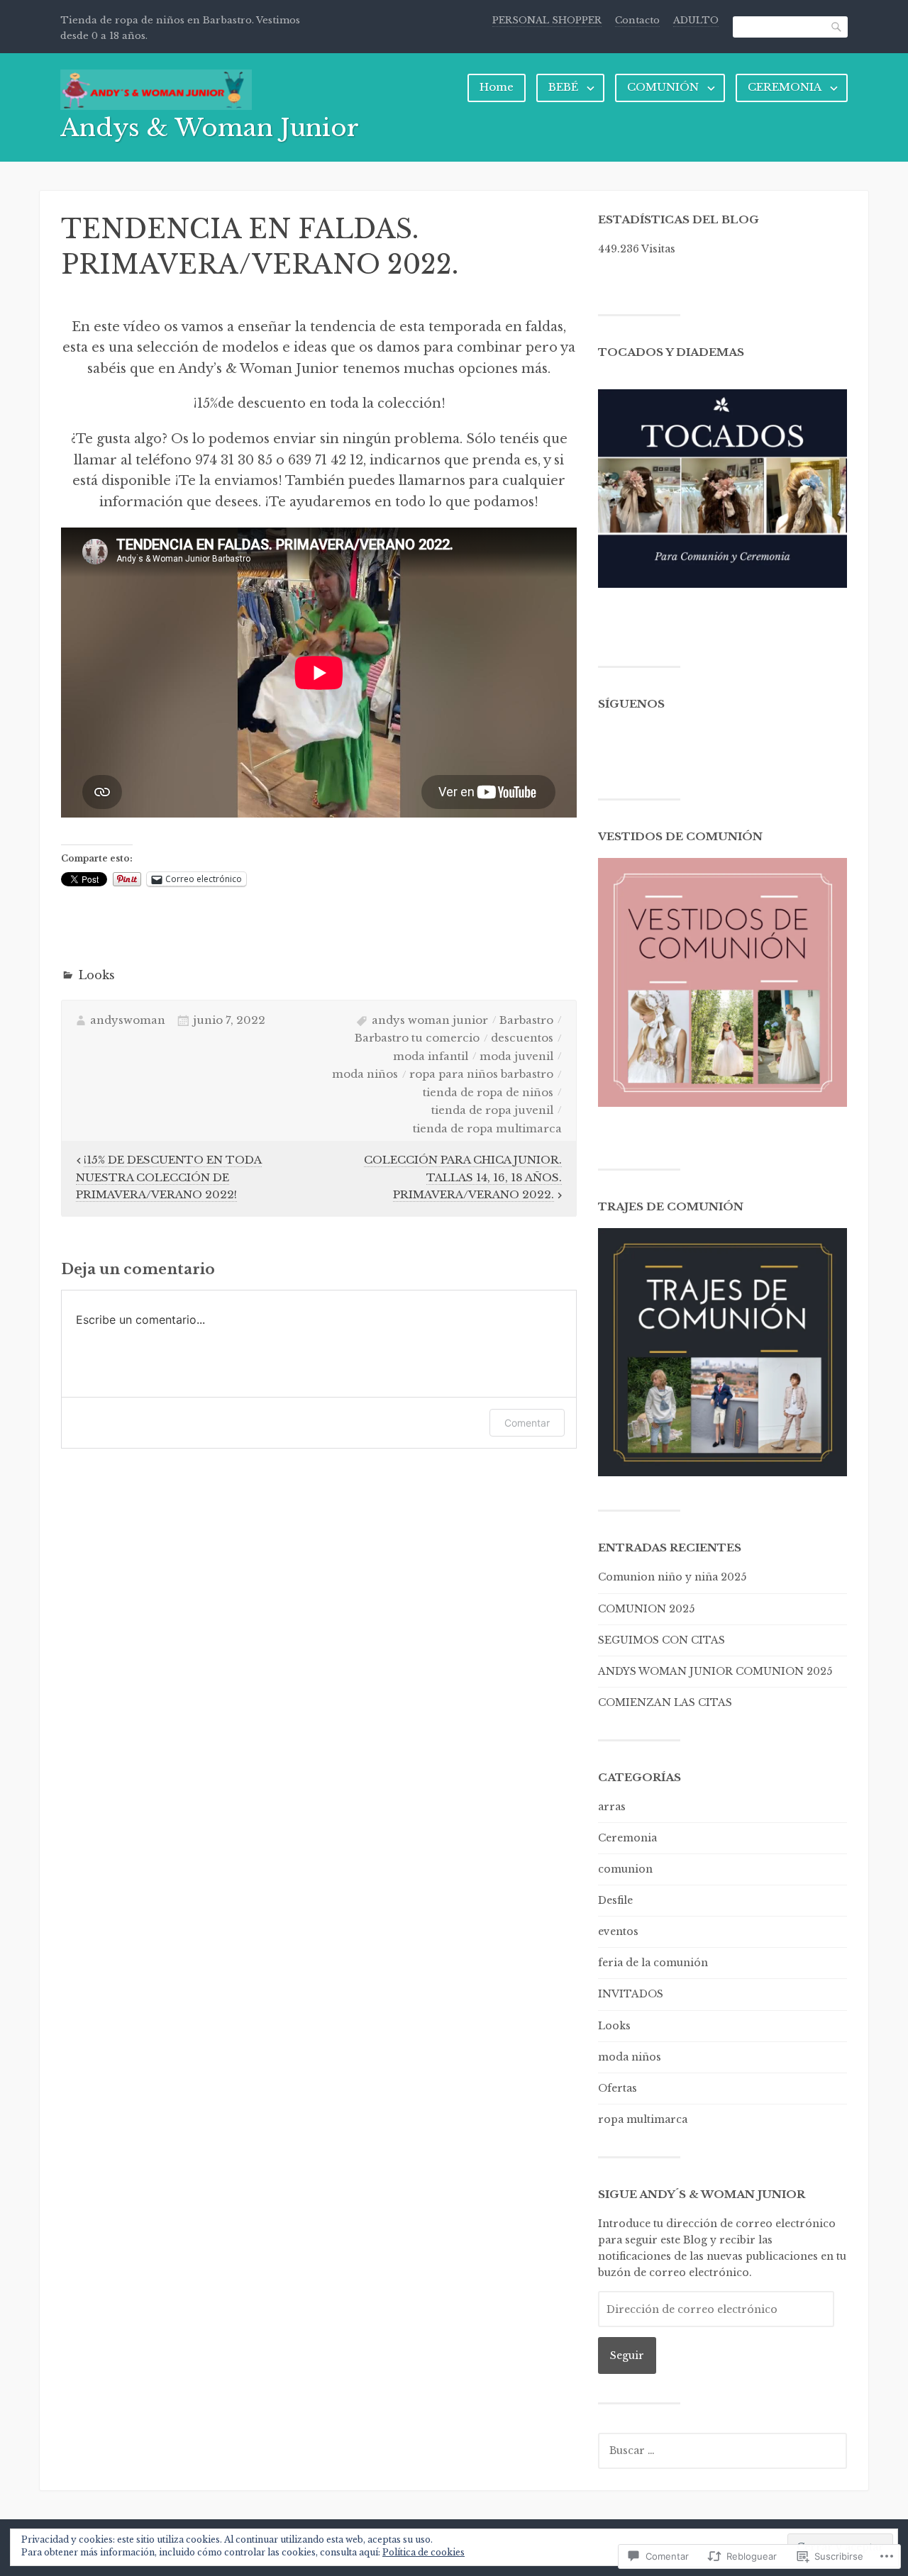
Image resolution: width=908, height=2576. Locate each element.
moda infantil (431, 1056)
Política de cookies (423, 2552)
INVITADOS (631, 1994)
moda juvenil (516, 1056)
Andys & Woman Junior (210, 128)
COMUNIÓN (663, 87)
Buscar (837, 27)
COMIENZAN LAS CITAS (665, 1702)
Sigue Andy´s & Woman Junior (702, 2194)
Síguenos (631, 704)
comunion (625, 1869)
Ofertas (618, 2088)
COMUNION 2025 (646, 1609)
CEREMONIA (785, 87)
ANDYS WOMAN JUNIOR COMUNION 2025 (715, 1671)
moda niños (365, 1074)
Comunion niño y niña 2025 (672, 1577)
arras (612, 1807)
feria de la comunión (653, 1963)
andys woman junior (430, 1020)
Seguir (627, 2355)
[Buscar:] (722, 2450)
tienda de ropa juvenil (492, 1110)
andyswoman (128, 1020)
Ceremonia (627, 1838)
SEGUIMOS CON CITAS (661, 1640)
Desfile (615, 1900)
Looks (96, 975)
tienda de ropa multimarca (487, 1128)
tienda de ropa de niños (488, 1092)
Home (497, 87)
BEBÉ (563, 87)
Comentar (527, 1423)
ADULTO (696, 20)
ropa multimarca (643, 2119)
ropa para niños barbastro (481, 1074)
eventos (618, 1931)
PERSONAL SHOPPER (547, 20)
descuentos (522, 1038)
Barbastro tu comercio (417, 1038)
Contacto (637, 20)
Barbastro (526, 1020)
